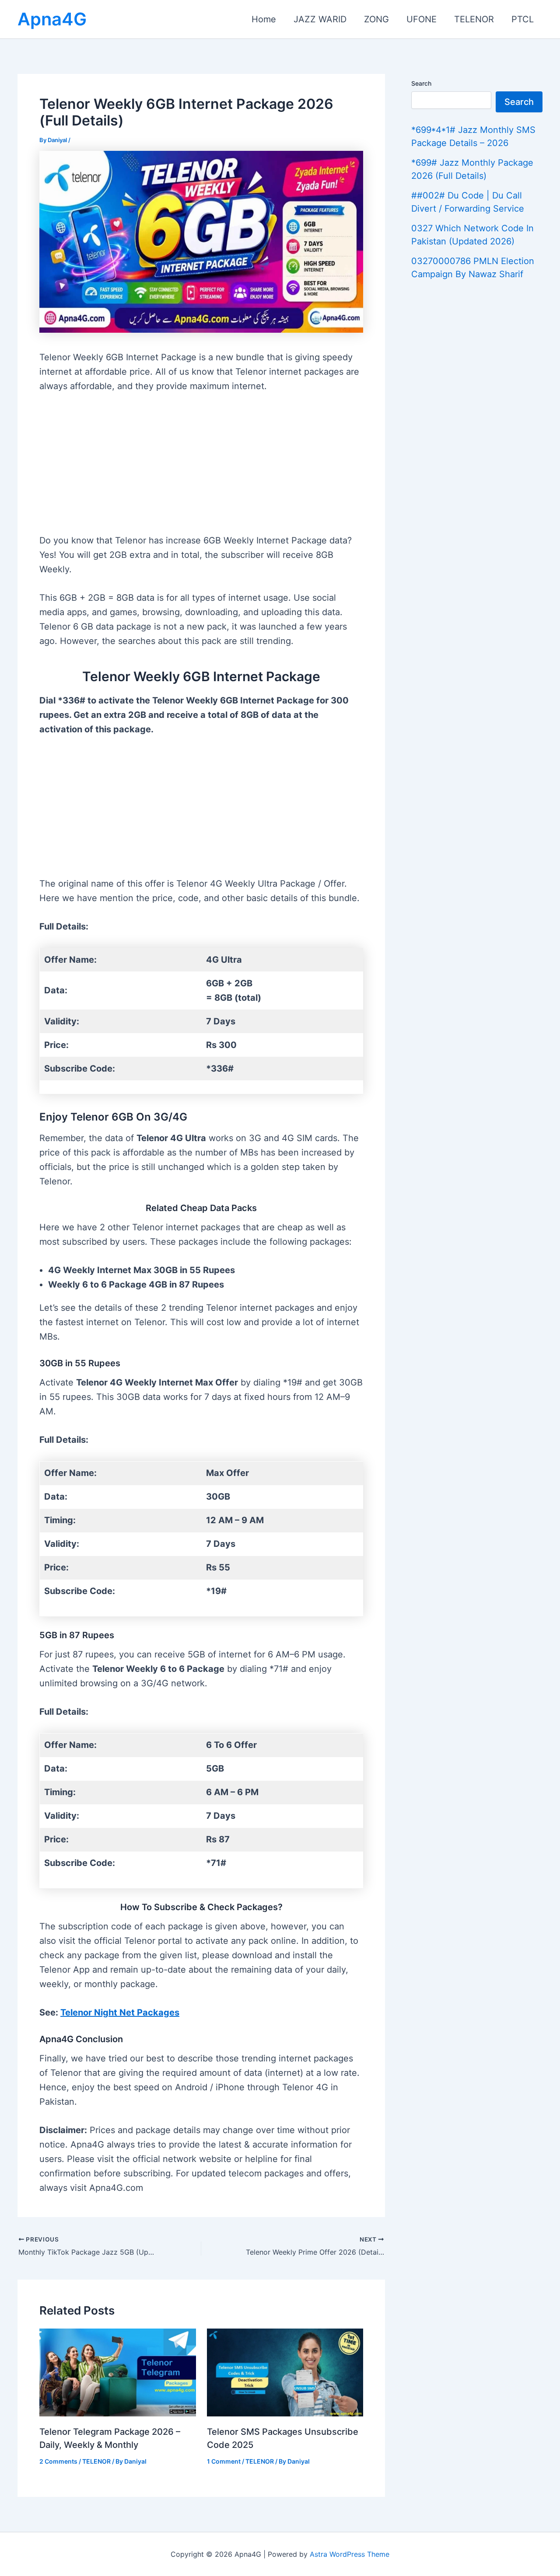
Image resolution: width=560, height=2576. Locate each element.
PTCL (523, 19)
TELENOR (474, 19)
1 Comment (224, 2461)
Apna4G (52, 19)
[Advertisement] (201, 469)
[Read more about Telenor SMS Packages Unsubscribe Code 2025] (285, 2372)
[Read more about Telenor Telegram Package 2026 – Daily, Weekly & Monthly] (118, 2372)
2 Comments (58, 2461)
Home (264, 19)
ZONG (376, 19)
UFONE (422, 19)
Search (421, 83)
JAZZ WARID (320, 19)
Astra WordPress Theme (350, 2554)
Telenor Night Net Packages (120, 2012)
